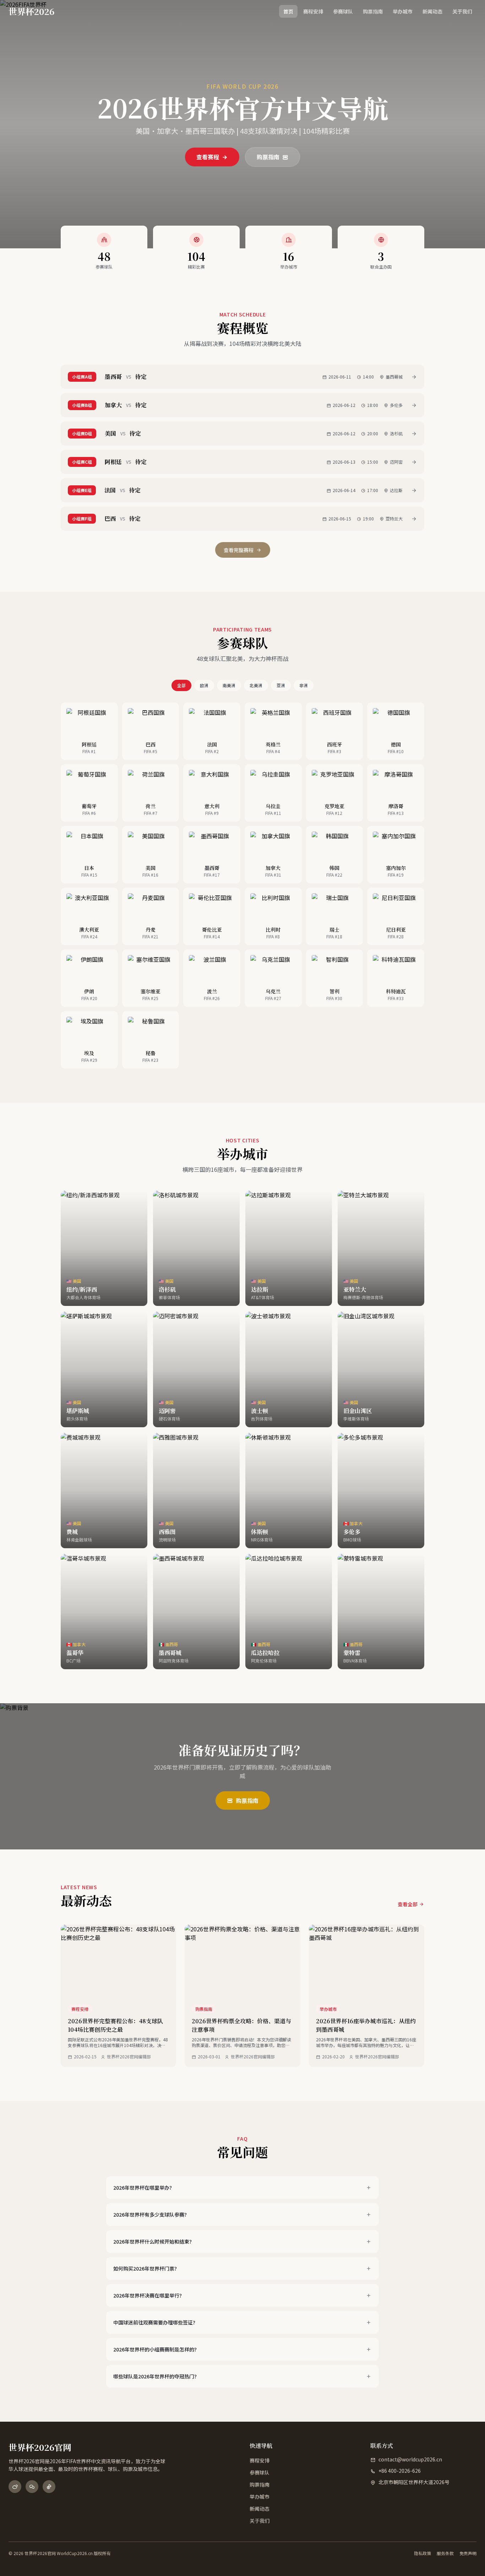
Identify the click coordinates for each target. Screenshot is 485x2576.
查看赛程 (208, 157)
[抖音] (49, 2487)
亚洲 (281, 685)
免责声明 (468, 2553)
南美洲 (229, 685)
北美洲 (256, 685)
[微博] (15, 2487)
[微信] (32, 2487)
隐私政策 (423, 2553)
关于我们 (462, 11)
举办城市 (403, 11)
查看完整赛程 (239, 550)
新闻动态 (432, 11)
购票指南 (373, 11)
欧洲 (204, 685)
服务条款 (445, 2553)
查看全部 (408, 1904)
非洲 (304, 685)
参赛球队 (343, 11)
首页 (288, 11)
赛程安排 (313, 11)
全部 (181, 685)
